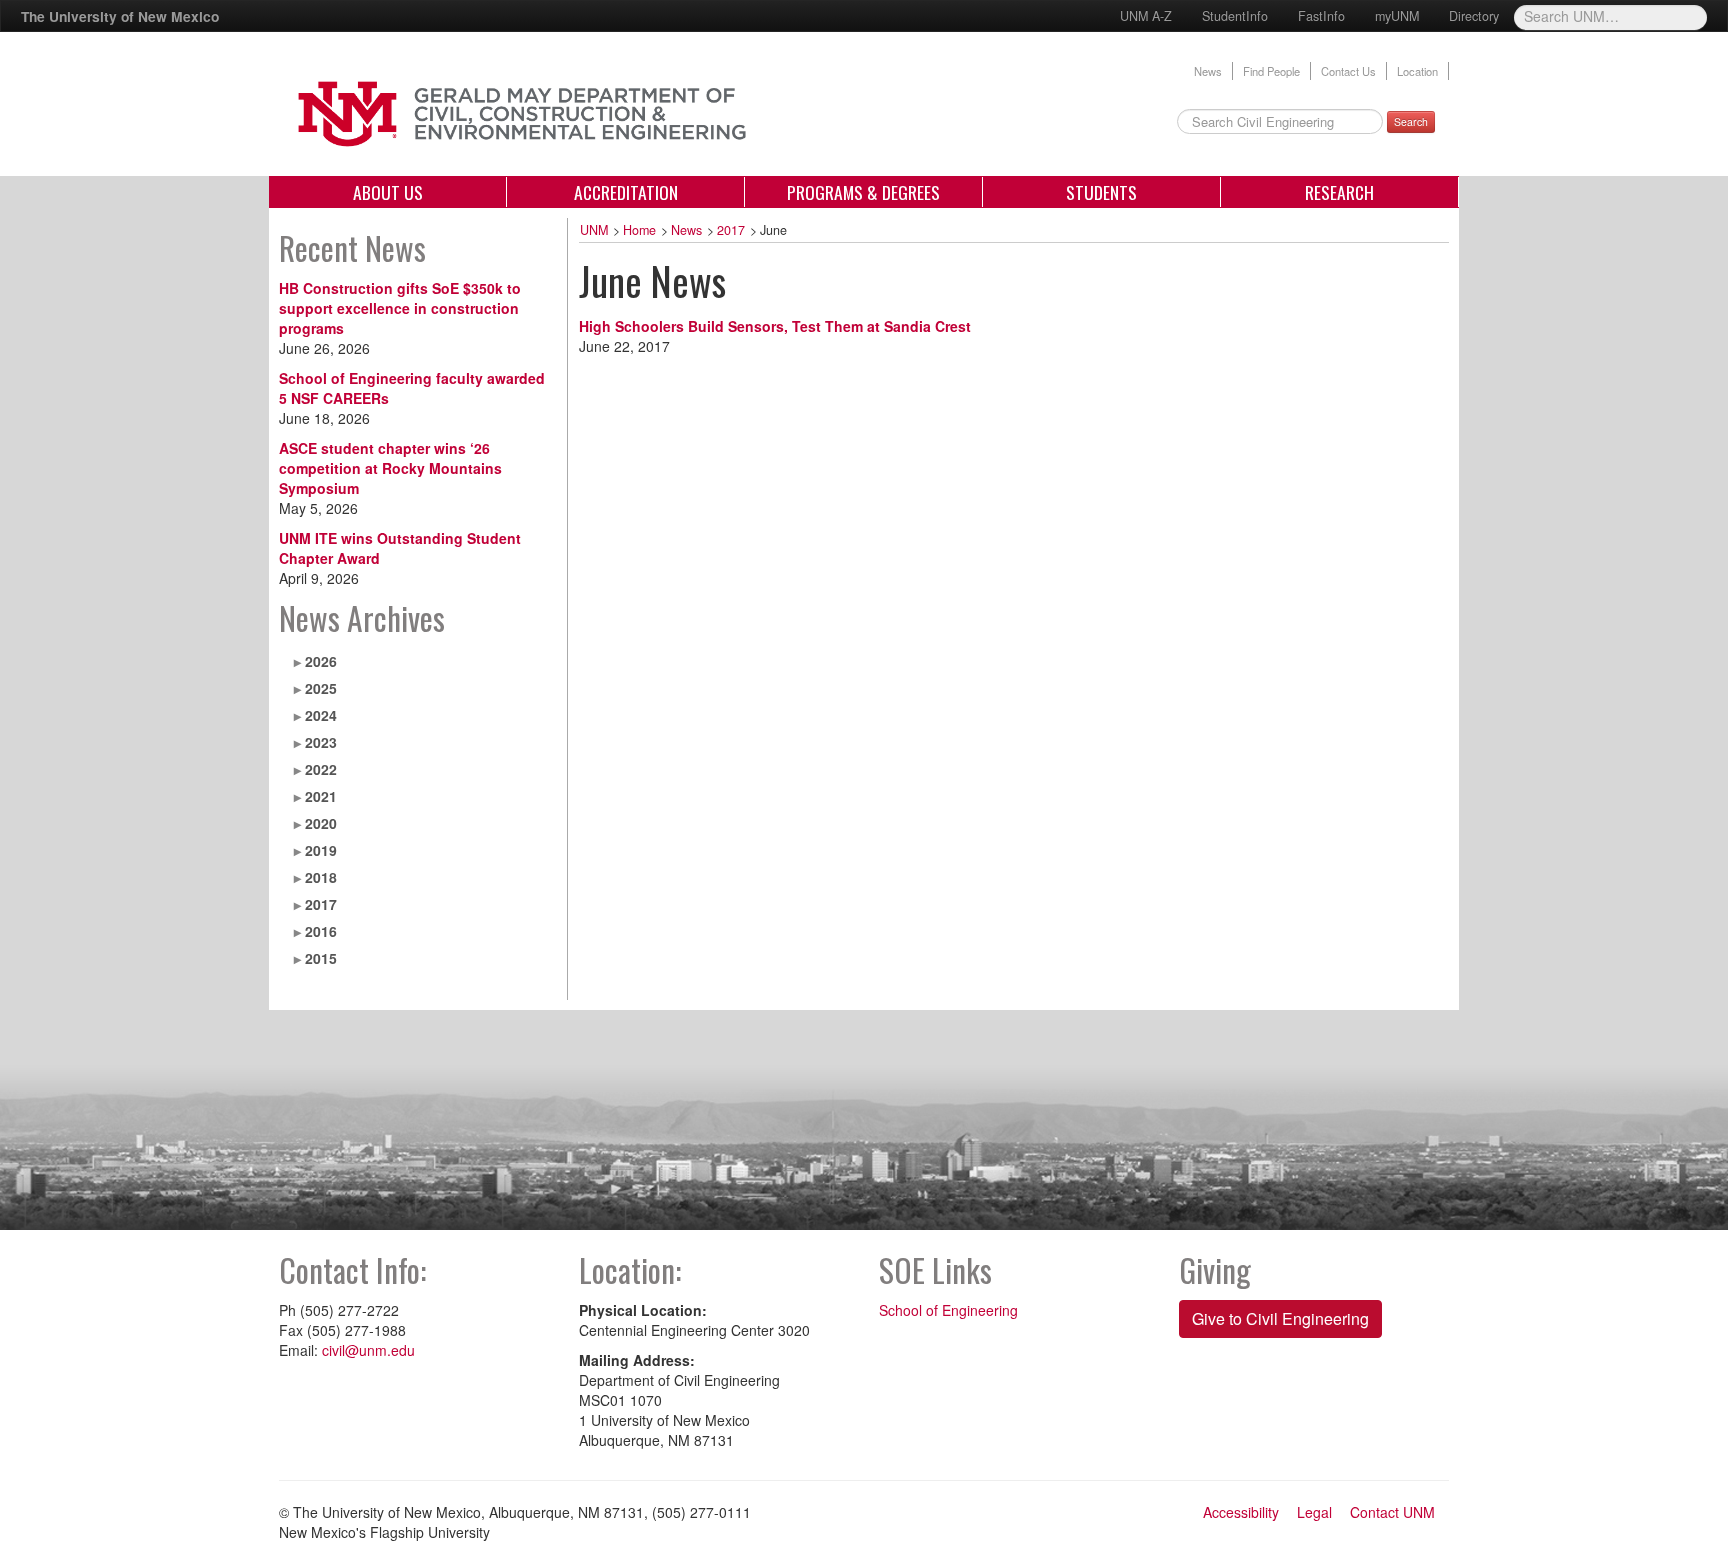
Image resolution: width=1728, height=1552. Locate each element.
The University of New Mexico (120, 16)
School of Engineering (948, 1310)
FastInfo (1321, 16)
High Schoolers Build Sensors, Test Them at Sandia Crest (775, 326)
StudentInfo (1235, 16)
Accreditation (626, 192)
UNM (594, 230)
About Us (388, 192)
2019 (321, 850)
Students (1101, 192)
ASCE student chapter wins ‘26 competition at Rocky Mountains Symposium (390, 468)
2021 (321, 796)
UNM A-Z (1146, 16)
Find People (1271, 71)
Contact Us (1348, 71)
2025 (321, 688)
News (1208, 71)
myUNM (1397, 16)
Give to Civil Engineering (1280, 1318)
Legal (1314, 1512)
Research (1339, 192)
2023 (321, 742)
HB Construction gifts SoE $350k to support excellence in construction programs (400, 308)
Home (639, 230)
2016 (321, 931)
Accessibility (1241, 1512)
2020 (321, 823)
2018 (321, 877)
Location (1417, 71)
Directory (1474, 16)
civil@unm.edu (368, 1350)
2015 (321, 958)
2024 (321, 715)
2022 (321, 769)
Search (1411, 121)
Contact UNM (1392, 1512)
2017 (321, 904)
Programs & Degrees (863, 192)
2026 (321, 661)
